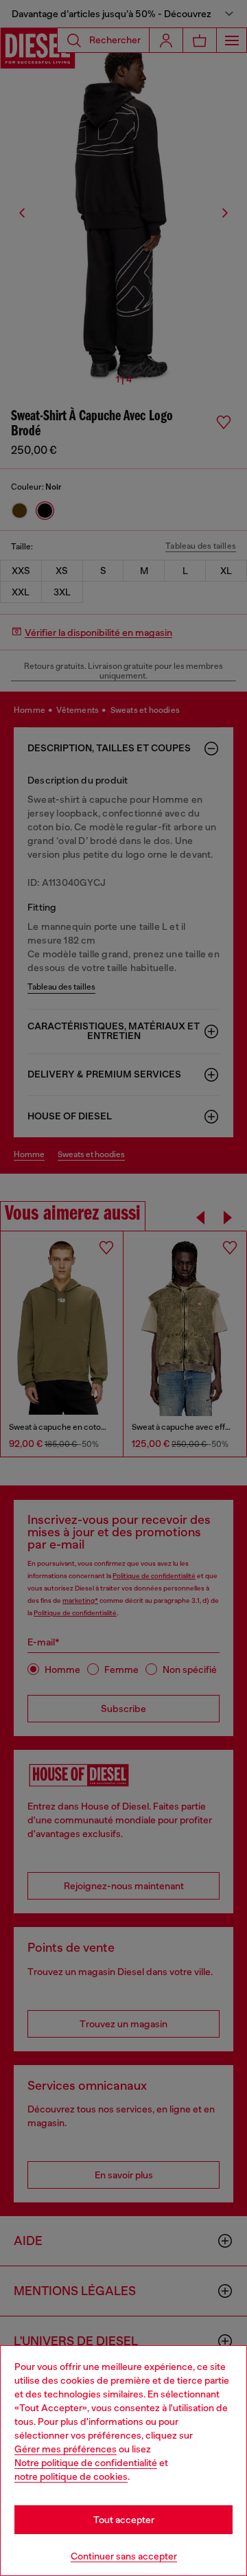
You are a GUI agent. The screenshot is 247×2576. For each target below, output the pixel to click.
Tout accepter (124, 2520)
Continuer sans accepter (124, 2556)
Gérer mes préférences (66, 2449)
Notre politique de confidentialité (86, 2463)
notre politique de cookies (71, 2476)
